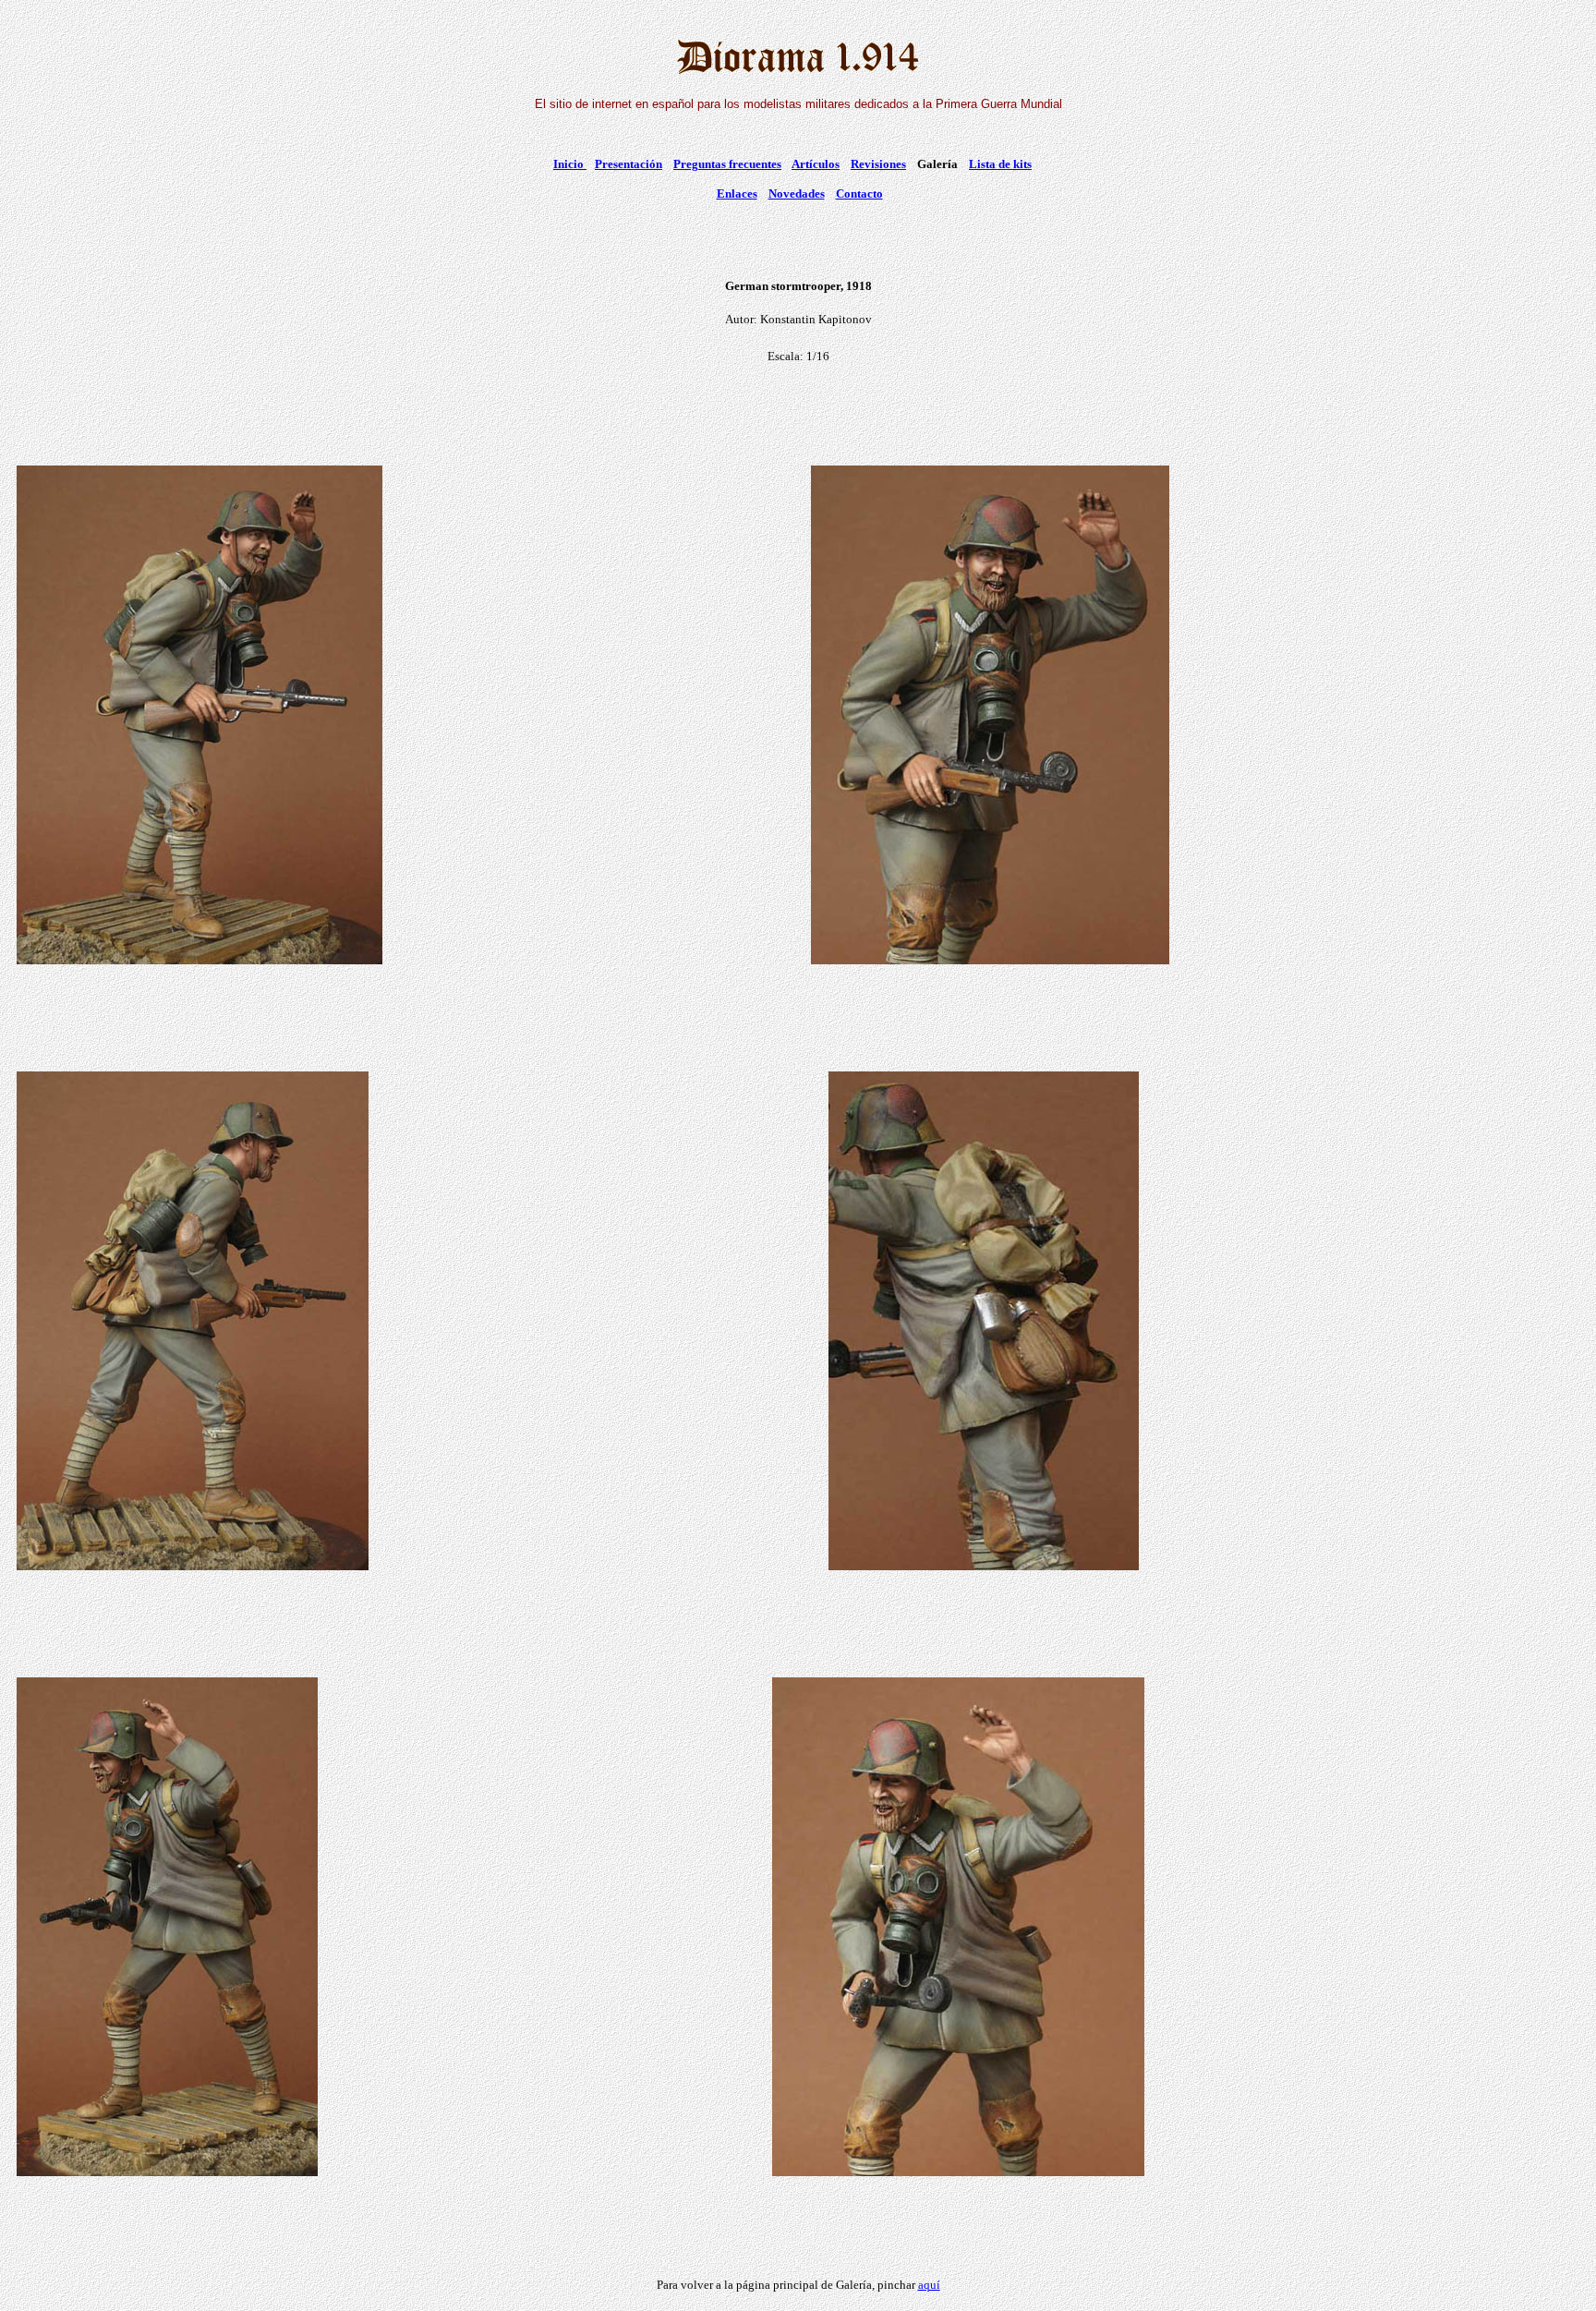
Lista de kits (1000, 164)
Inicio (570, 164)
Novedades (797, 194)
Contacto (859, 194)
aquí (929, 2285)
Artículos (816, 164)
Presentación (629, 164)
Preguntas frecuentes (727, 164)
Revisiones (878, 164)
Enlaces (737, 194)
